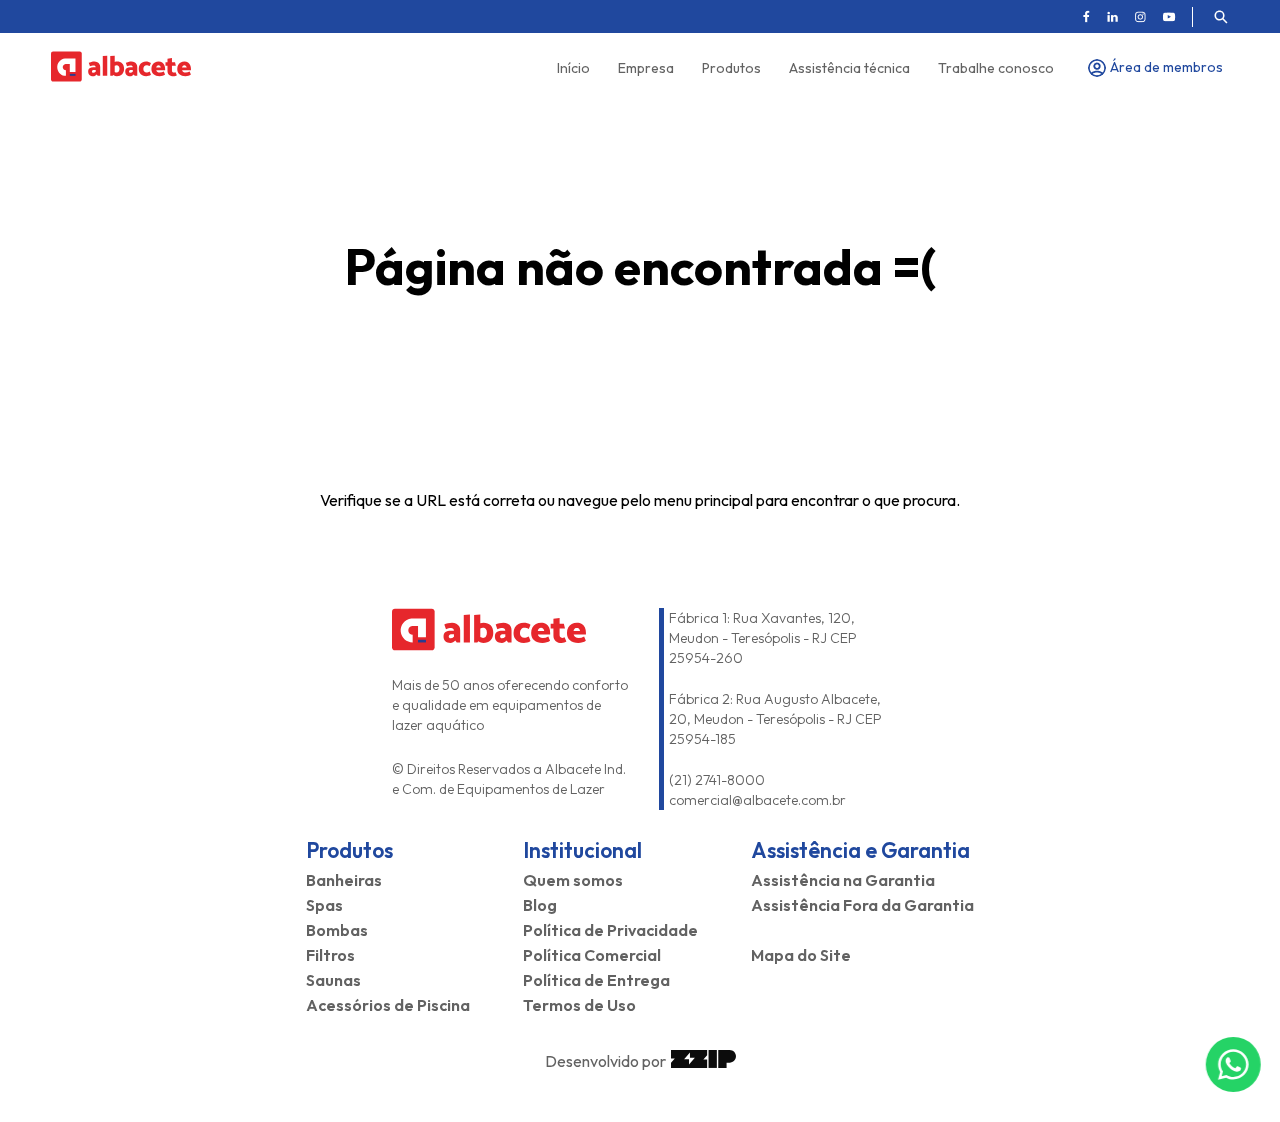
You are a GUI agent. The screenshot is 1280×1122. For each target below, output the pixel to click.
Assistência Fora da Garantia (862, 905)
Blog (540, 905)
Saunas (333, 980)
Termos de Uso (579, 1005)
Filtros (330, 955)
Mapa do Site (801, 955)
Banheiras (344, 880)
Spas (324, 905)
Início (573, 68)
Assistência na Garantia (843, 880)
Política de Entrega (596, 980)
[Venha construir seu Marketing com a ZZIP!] (703, 1061)
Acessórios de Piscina (388, 1005)
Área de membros (1166, 67)
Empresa (646, 68)
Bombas (337, 930)
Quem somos (573, 880)
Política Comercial (592, 955)
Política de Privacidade (610, 930)
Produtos (731, 68)
